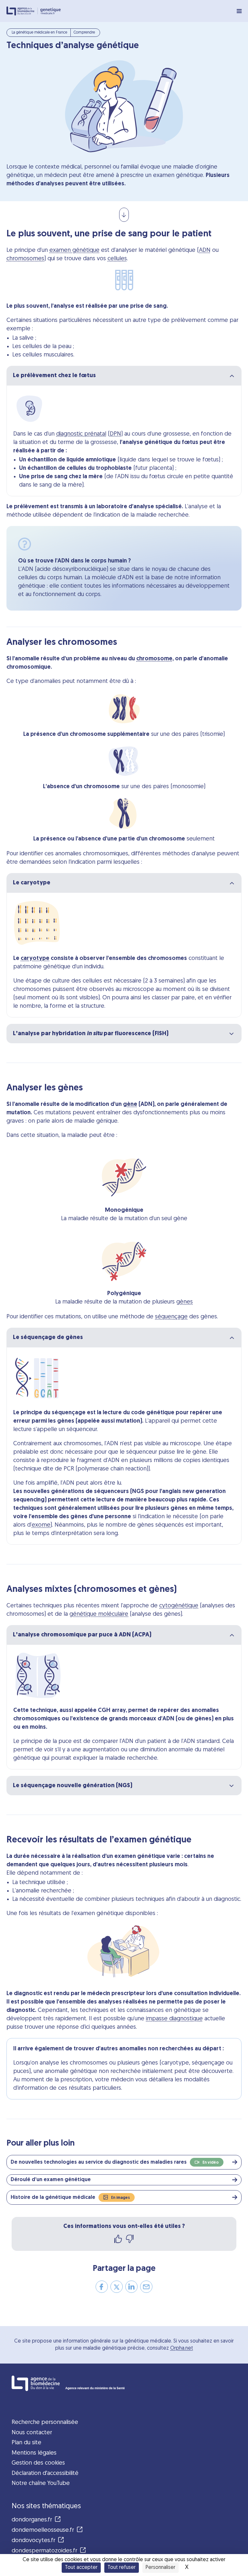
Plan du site (26, 2443)
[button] (117, 2162)
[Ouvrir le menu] (239, 11)
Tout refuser (122, 2568)
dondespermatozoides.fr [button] (44, 2551)
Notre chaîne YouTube (41, 2483)
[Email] (146, 2289)
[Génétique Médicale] (51, 11)
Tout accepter (81, 2568)
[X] (117, 2289)
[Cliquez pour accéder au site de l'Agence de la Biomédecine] (124, 2383)
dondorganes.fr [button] (32, 2520)
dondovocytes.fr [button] (33, 2541)
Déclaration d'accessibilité (45, 2473)
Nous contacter (32, 2433)
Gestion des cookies (38, 2463)
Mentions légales (34, 2453)
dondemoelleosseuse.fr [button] (43, 2530)
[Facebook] (102, 2289)
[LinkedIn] (131, 2289)
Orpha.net (182, 2348)
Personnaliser (160, 2568)
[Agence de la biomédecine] (22, 11)
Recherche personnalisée (45, 2422)
